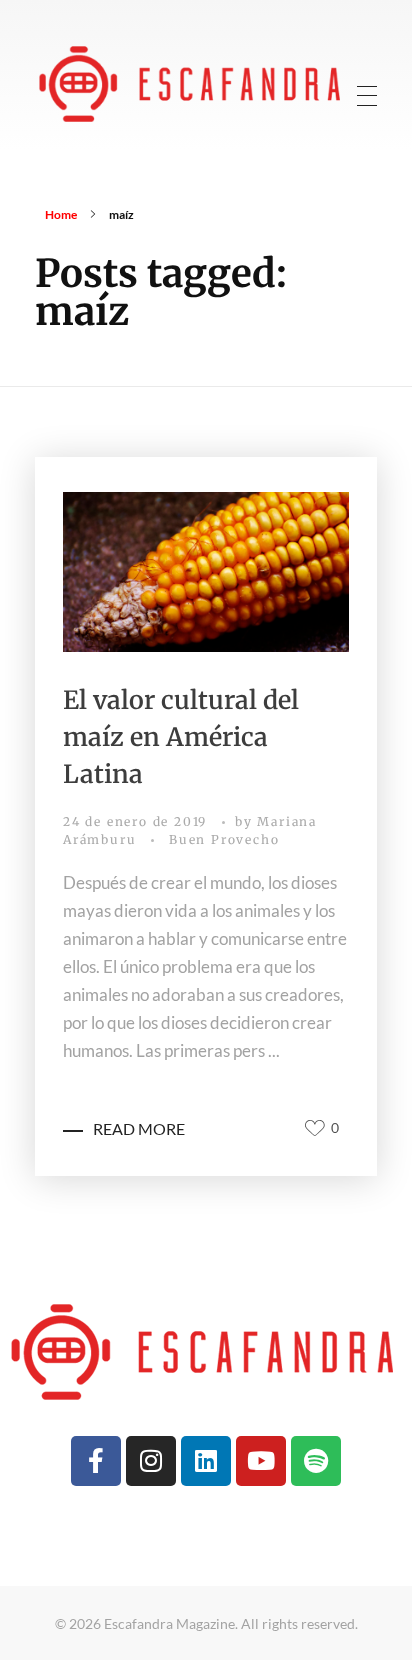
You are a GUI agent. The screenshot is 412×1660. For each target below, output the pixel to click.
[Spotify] (316, 1461)
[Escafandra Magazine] (192, 82)
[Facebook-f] (96, 1461)
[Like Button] (315, 1128)
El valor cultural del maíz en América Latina (181, 737)
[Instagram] (151, 1461)
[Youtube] (261, 1461)
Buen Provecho (224, 839)
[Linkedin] (206, 1461)
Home (61, 214)
